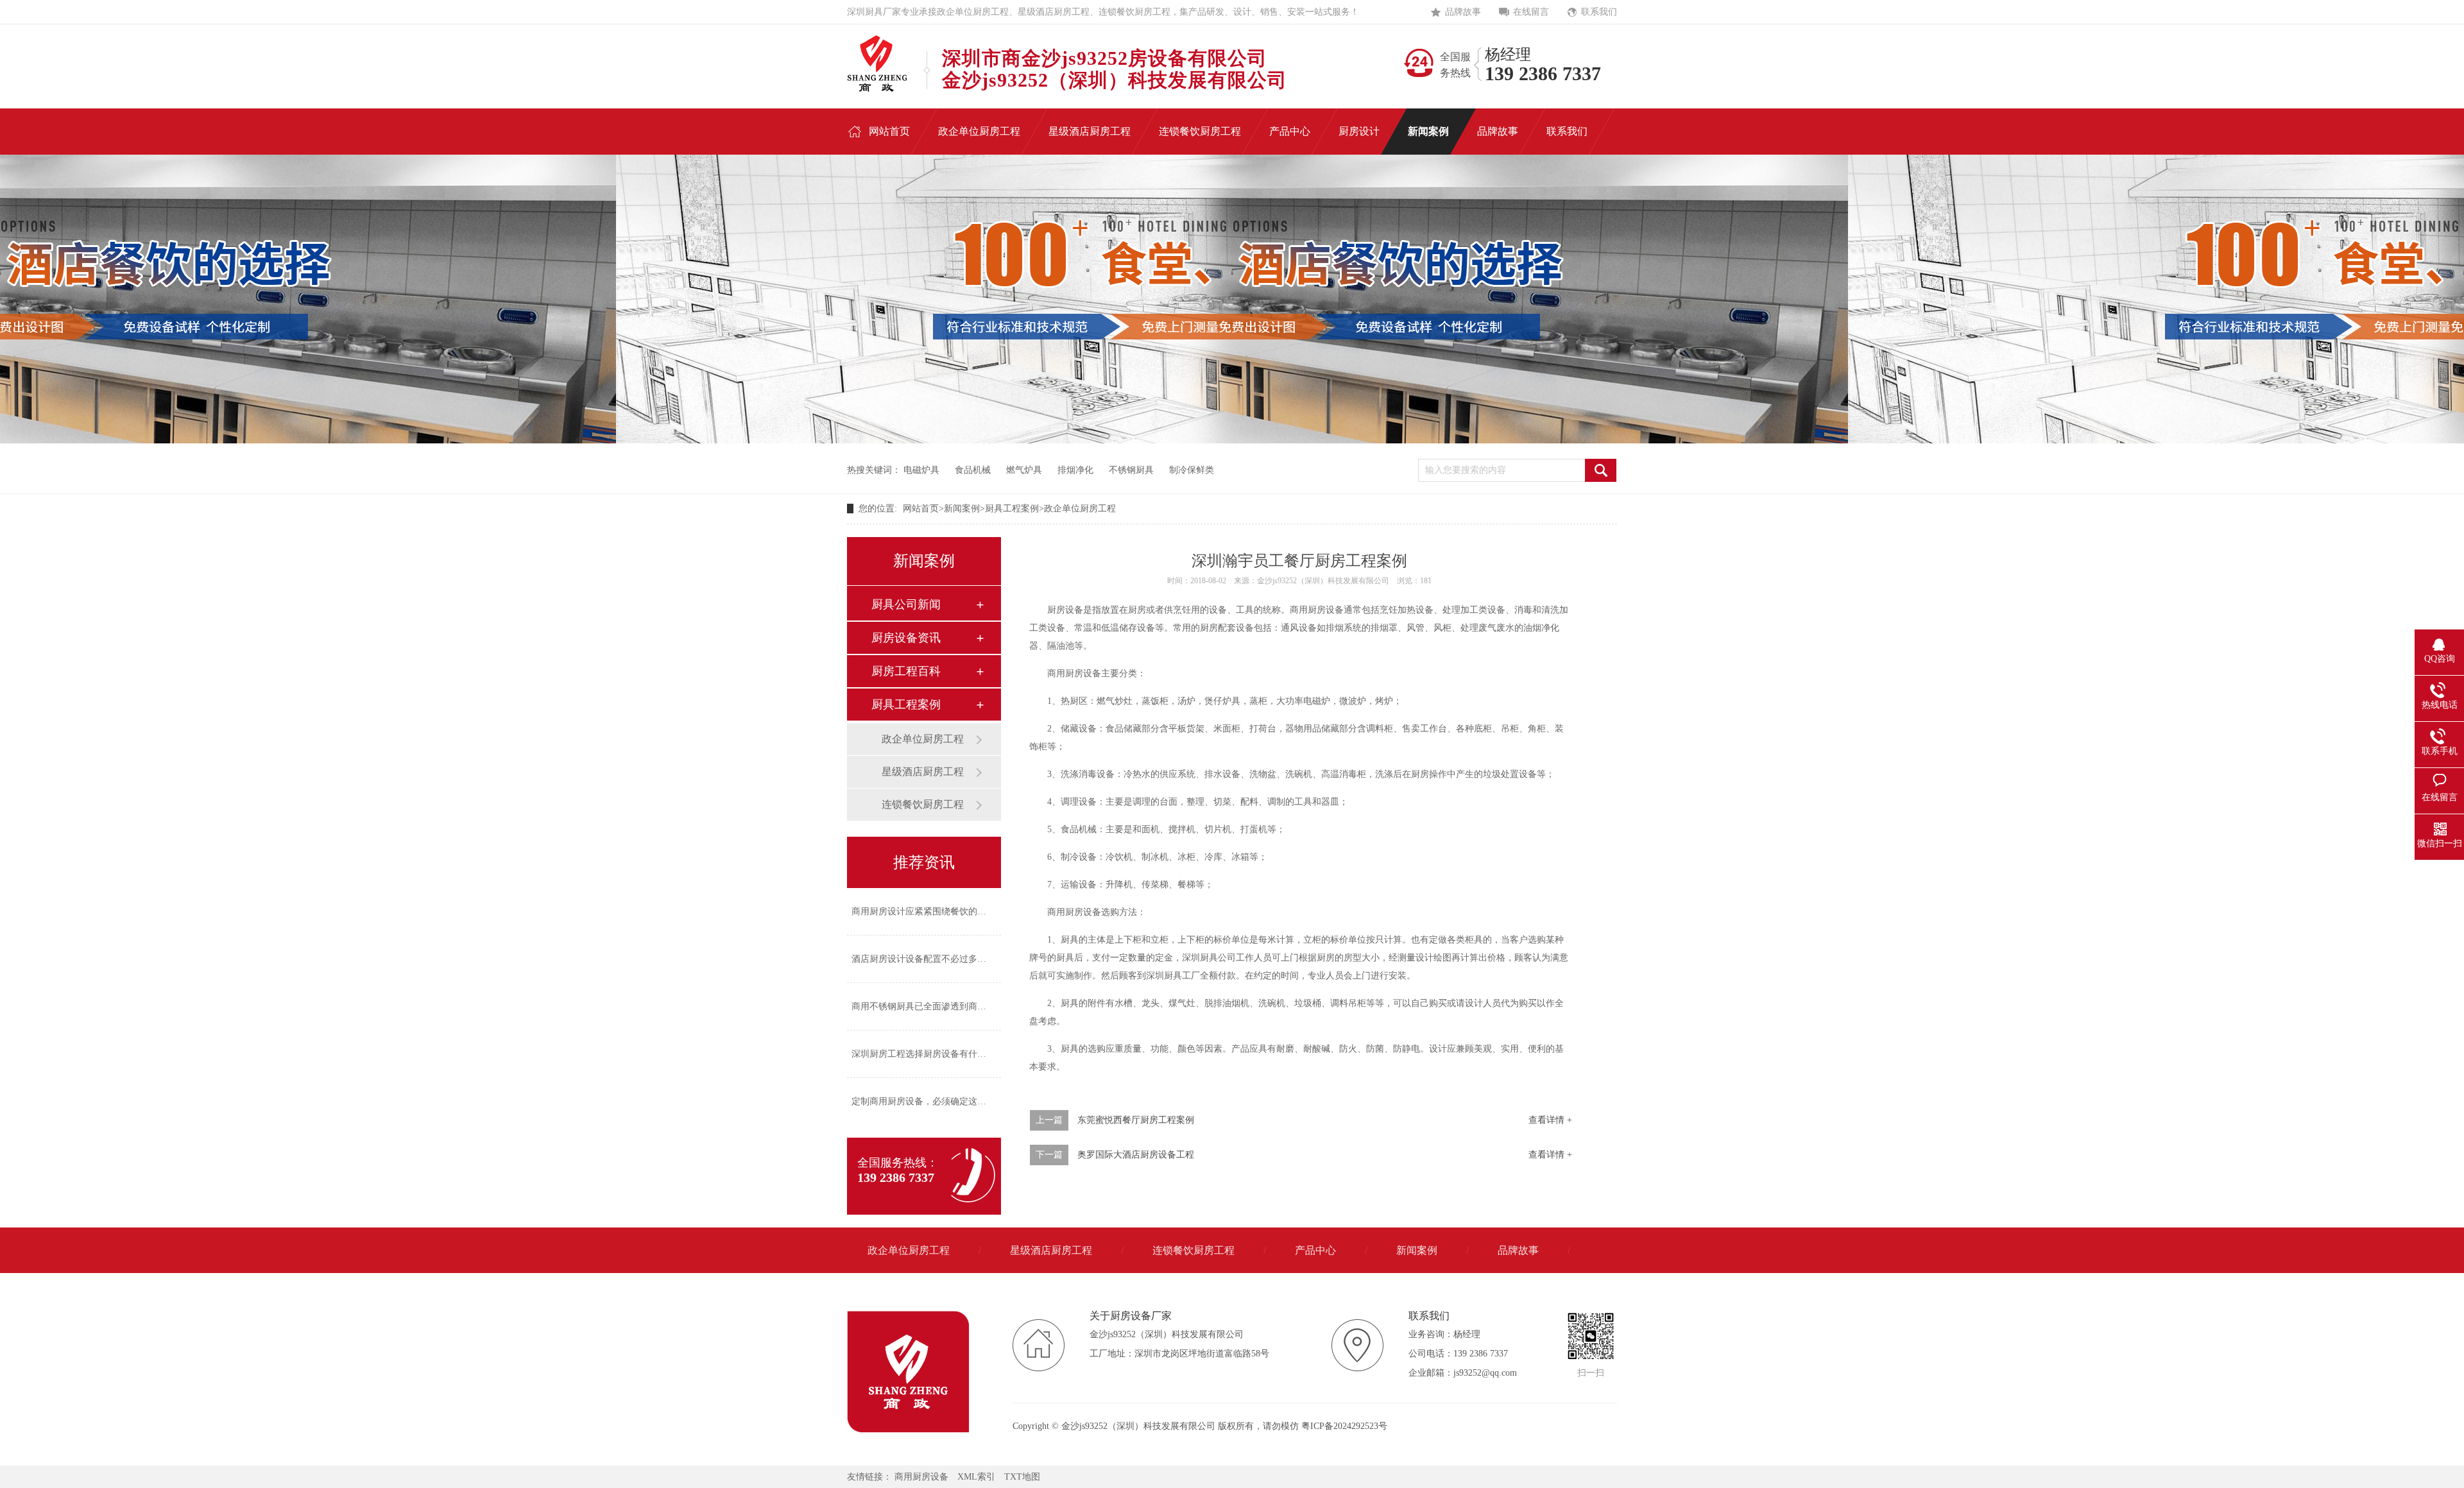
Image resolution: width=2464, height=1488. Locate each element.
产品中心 (1315, 1250)
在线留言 (1531, 12)
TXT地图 (1022, 1477)
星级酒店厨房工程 (923, 772)
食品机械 (973, 470)
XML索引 (976, 1477)
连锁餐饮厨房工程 (923, 804)
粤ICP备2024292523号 (1344, 1426)
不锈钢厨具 (1131, 470)
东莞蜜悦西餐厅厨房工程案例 (1136, 1120)
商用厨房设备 (921, 1477)
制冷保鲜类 (1192, 470)
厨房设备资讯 (906, 638)
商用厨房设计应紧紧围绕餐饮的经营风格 (932, 911)
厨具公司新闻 (906, 604)
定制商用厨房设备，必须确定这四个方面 (932, 1101)
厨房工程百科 (906, 671)
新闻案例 (962, 509)
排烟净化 (1075, 470)
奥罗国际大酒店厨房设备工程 (1136, 1155)
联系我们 (1599, 12)
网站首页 (921, 509)
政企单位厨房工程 (1080, 509)
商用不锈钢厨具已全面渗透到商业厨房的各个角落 (950, 1006)
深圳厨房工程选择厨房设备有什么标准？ (932, 1054)
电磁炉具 (921, 470)
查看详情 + (1550, 1120)
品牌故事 (1463, 12)
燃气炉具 (1024, 470)
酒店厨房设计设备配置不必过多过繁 (923, 959)
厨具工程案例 (1012, 509)
